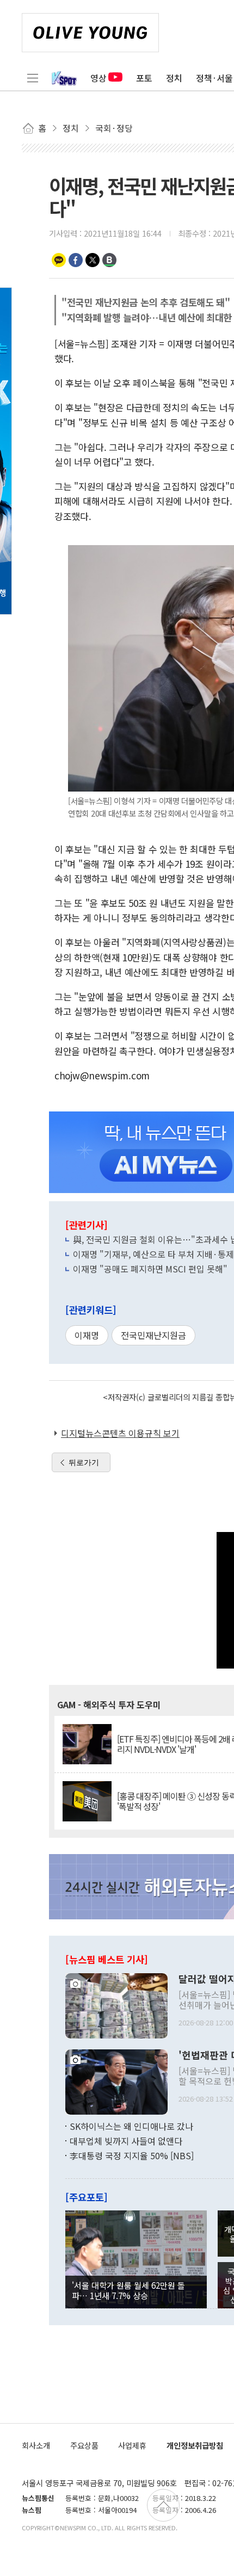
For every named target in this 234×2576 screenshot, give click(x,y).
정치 (174, 78)
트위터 (93, 260)
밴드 (109, 260)
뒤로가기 (84, 1462)
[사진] (116, 2004)
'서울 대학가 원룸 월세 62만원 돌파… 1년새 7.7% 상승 (128, 2290)
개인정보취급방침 (195, 2445)
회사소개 (36, 2445)
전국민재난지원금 (153, 1335)
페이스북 (76, 260)
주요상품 (84, 2445)
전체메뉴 (33, 78)
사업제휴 (132, 2445)
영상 (98, 78)
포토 (144, 78)
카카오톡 (59, 260)
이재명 (87, 1335)
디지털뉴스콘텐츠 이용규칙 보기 (120, 1433)
